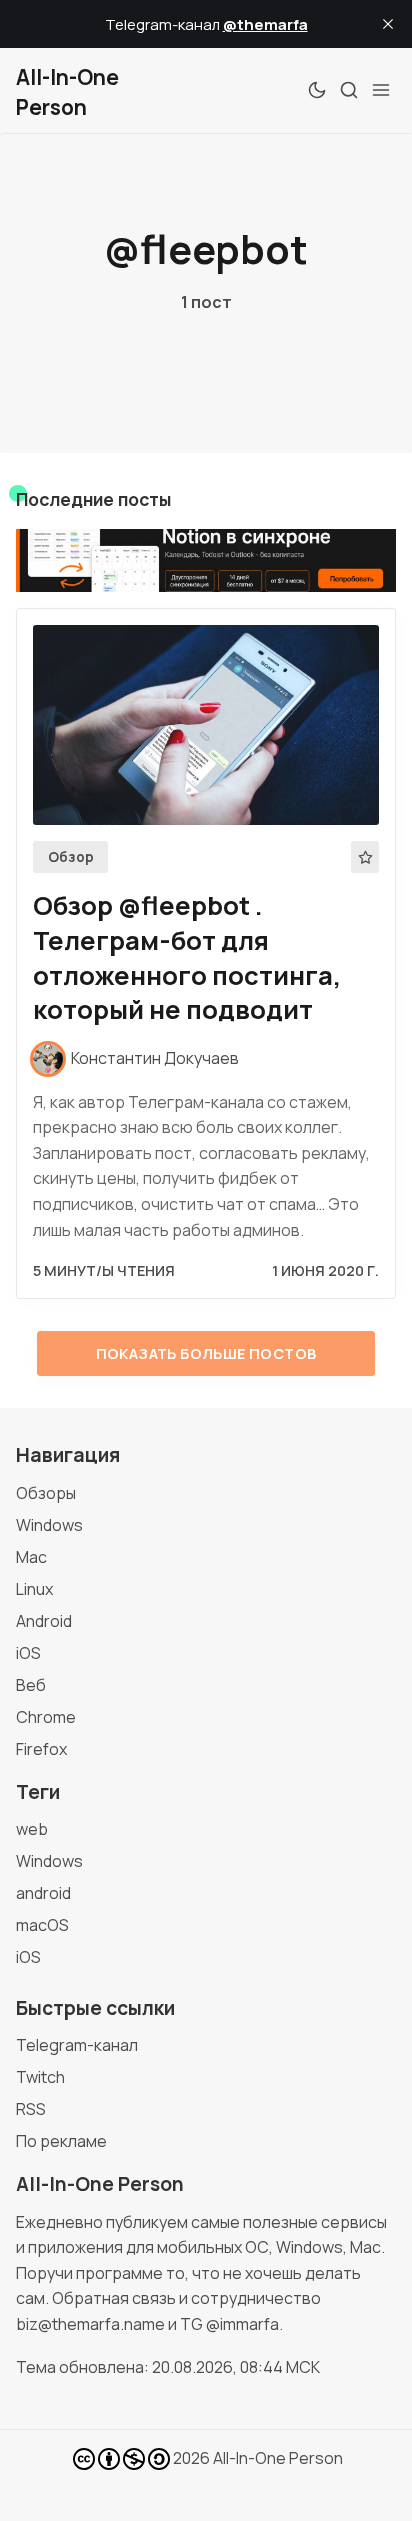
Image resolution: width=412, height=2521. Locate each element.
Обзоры (46, 1493)
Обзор (71, 857)
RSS (31, 2109)
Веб (31, 1685)
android (43, 1893)
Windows (49, 1525)
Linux (34, 1589)
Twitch (40, 2077)
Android (44, 1621)
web (32, 1829)
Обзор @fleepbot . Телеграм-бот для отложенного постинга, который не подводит (187, 957)
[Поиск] (349, 90)
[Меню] (381, 90)
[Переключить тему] (317, 90)
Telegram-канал (77, 2045)
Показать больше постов (206, 1353)
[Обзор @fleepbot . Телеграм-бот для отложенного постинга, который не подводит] (206, 725)
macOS (42, 1925)
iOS (28, 1653)
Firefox (41, 1749)
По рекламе (61, 2141)
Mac (31, 1557)
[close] (388, 24)
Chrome (46, 1717)
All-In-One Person (278, 2458)
